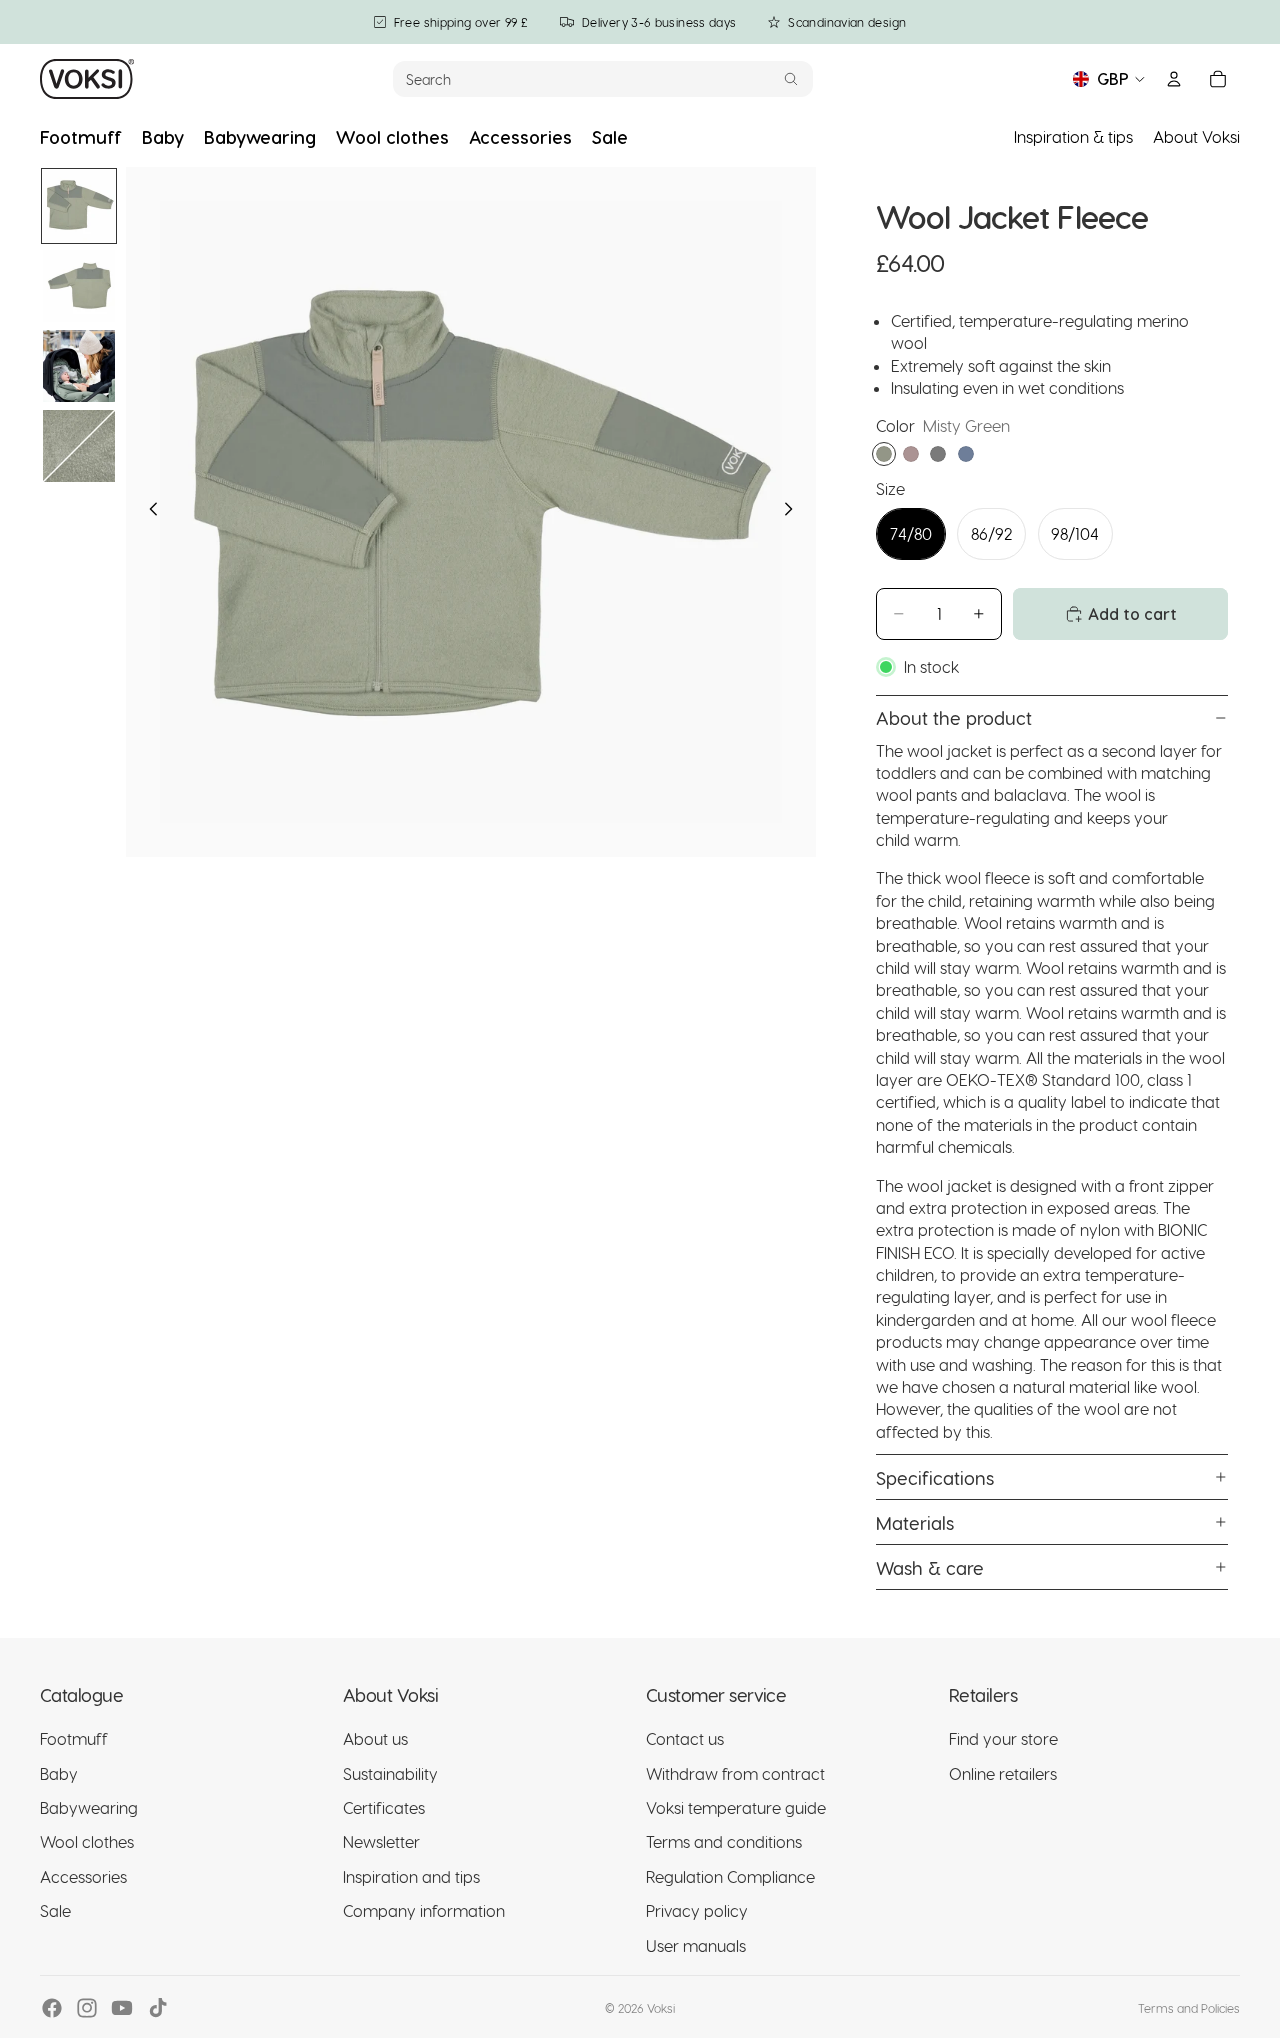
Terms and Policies (1189, 2008)
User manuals (696, 1945)
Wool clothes (87, 1842)
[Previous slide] (148, 512)
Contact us (685, 1739)
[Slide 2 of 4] (79, 286)
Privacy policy (697, 1911)
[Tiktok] (158, 2008)
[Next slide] (794, 512)
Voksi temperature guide (736, 1807)
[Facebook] (52, 2008)
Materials (915, 1522)
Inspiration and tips (411, 1876)
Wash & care (930, 1567)
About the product (954, 717)
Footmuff (74, 1739)
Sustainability (390, 1773)
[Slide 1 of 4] (79, 206)
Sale (55, 1911)
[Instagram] (87, 2008)
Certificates (384, 1807)
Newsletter (381, 1842)
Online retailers (1003, 1773)
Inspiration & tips (1073, 136)
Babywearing (89, 1807)
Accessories (83, 1876)
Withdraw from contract (735, 1773)
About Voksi (1196, 136)
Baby (59, 1773)
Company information (424, 1911)
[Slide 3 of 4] (79, 366)
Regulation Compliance (730, 1876)
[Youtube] (122, 2008)
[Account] (1174, 79)
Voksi (661, 2008)
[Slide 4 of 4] (79, 446)
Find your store (1003, 1739)
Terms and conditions (724, 1842)
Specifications (935, 1477)
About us (375, 1739)
